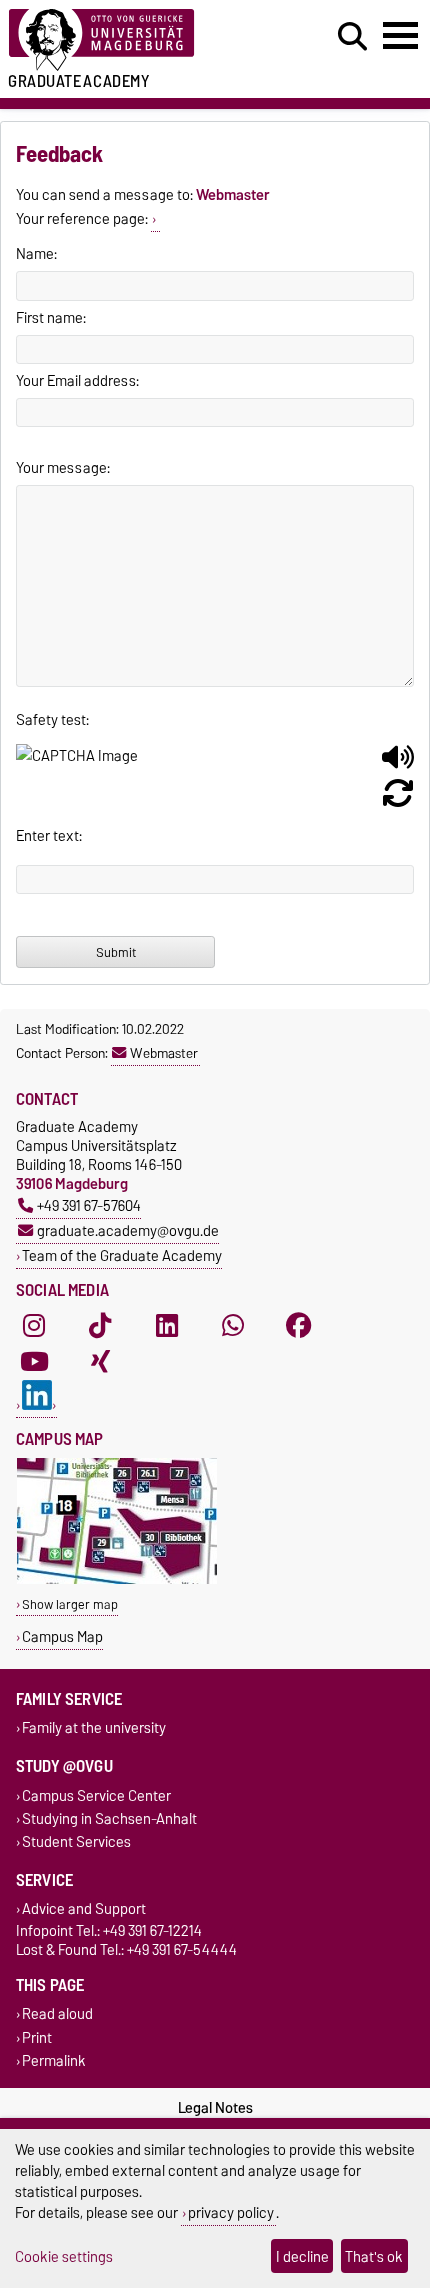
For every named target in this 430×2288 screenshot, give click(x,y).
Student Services (76, 1841)
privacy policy (231, 2212)
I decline (302, 2256)
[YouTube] (34, 1362)
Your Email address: (77, 381)
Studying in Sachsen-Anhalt (109, 1818)
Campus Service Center (96, 1795)
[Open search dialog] (352, 37)
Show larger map (70, 1604)
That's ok (374, 2256)
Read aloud (57, 2014)
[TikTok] (100, 1326)
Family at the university (94, 1728)
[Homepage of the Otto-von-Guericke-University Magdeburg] (132, 40)
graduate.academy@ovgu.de (128, 1230)
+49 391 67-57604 (89, 1205)
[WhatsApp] (233, 1326)
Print (37, 2037)
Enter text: (49, 836)
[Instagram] (34, 1326)
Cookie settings (64, 2256)
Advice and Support (84, 1909)
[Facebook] (299, 1326)
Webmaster (164, 1053)
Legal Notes (215, 2108)
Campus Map (62, 1636)
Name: (36, 254)
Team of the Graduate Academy (122, 1255)
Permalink (54, 2060)
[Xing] (100, 1362)
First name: (51, 318)
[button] (398, 765)
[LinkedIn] (167, 1326)
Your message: (63, 468)
